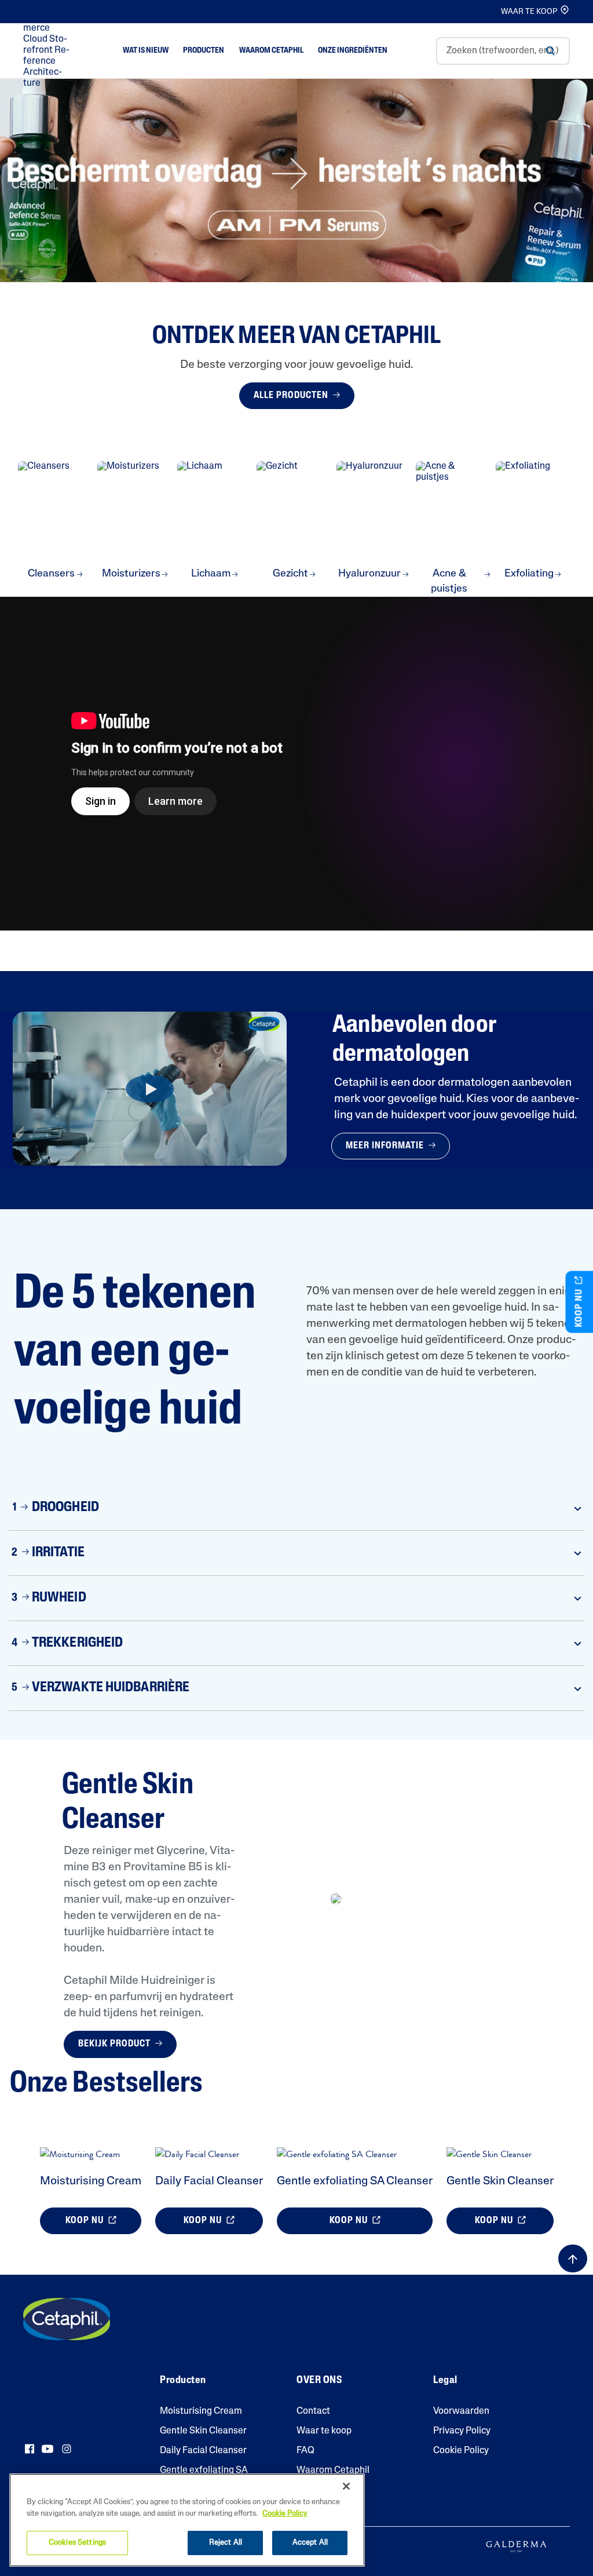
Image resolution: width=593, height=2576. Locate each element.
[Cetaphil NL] (67, 2319)
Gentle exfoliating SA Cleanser (355, 2181)
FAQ (305, 2451)
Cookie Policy (461, 2451)
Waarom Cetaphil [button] (271, 51)
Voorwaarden (461, 2411)
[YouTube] (47, 2449)
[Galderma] (516, 2546)
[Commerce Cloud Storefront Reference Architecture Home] (49, 51)
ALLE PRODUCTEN (292, 396)
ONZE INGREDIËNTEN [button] (353, 51)
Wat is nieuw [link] (146, 51)
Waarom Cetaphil (333, 2471)
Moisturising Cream (91, 2181)
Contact (313, 2411)
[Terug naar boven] (573, 2258)
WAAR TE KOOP (529, 12)
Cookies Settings (77, 2543)
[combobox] (503, 51)
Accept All (310, 2543)
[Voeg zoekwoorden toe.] (550, 51)
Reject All (226, 2543)
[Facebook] (30, 2449)
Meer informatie (386, 1146)
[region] (187, 2520)
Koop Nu (86, 2221)
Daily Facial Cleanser (209, 2181)
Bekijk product (116, 2044)
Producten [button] (204, 51)
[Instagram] (67, 2449)
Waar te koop (324, 2431)
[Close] (346, 2486)
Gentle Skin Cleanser (500, 2181)
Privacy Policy (462, 2431)
